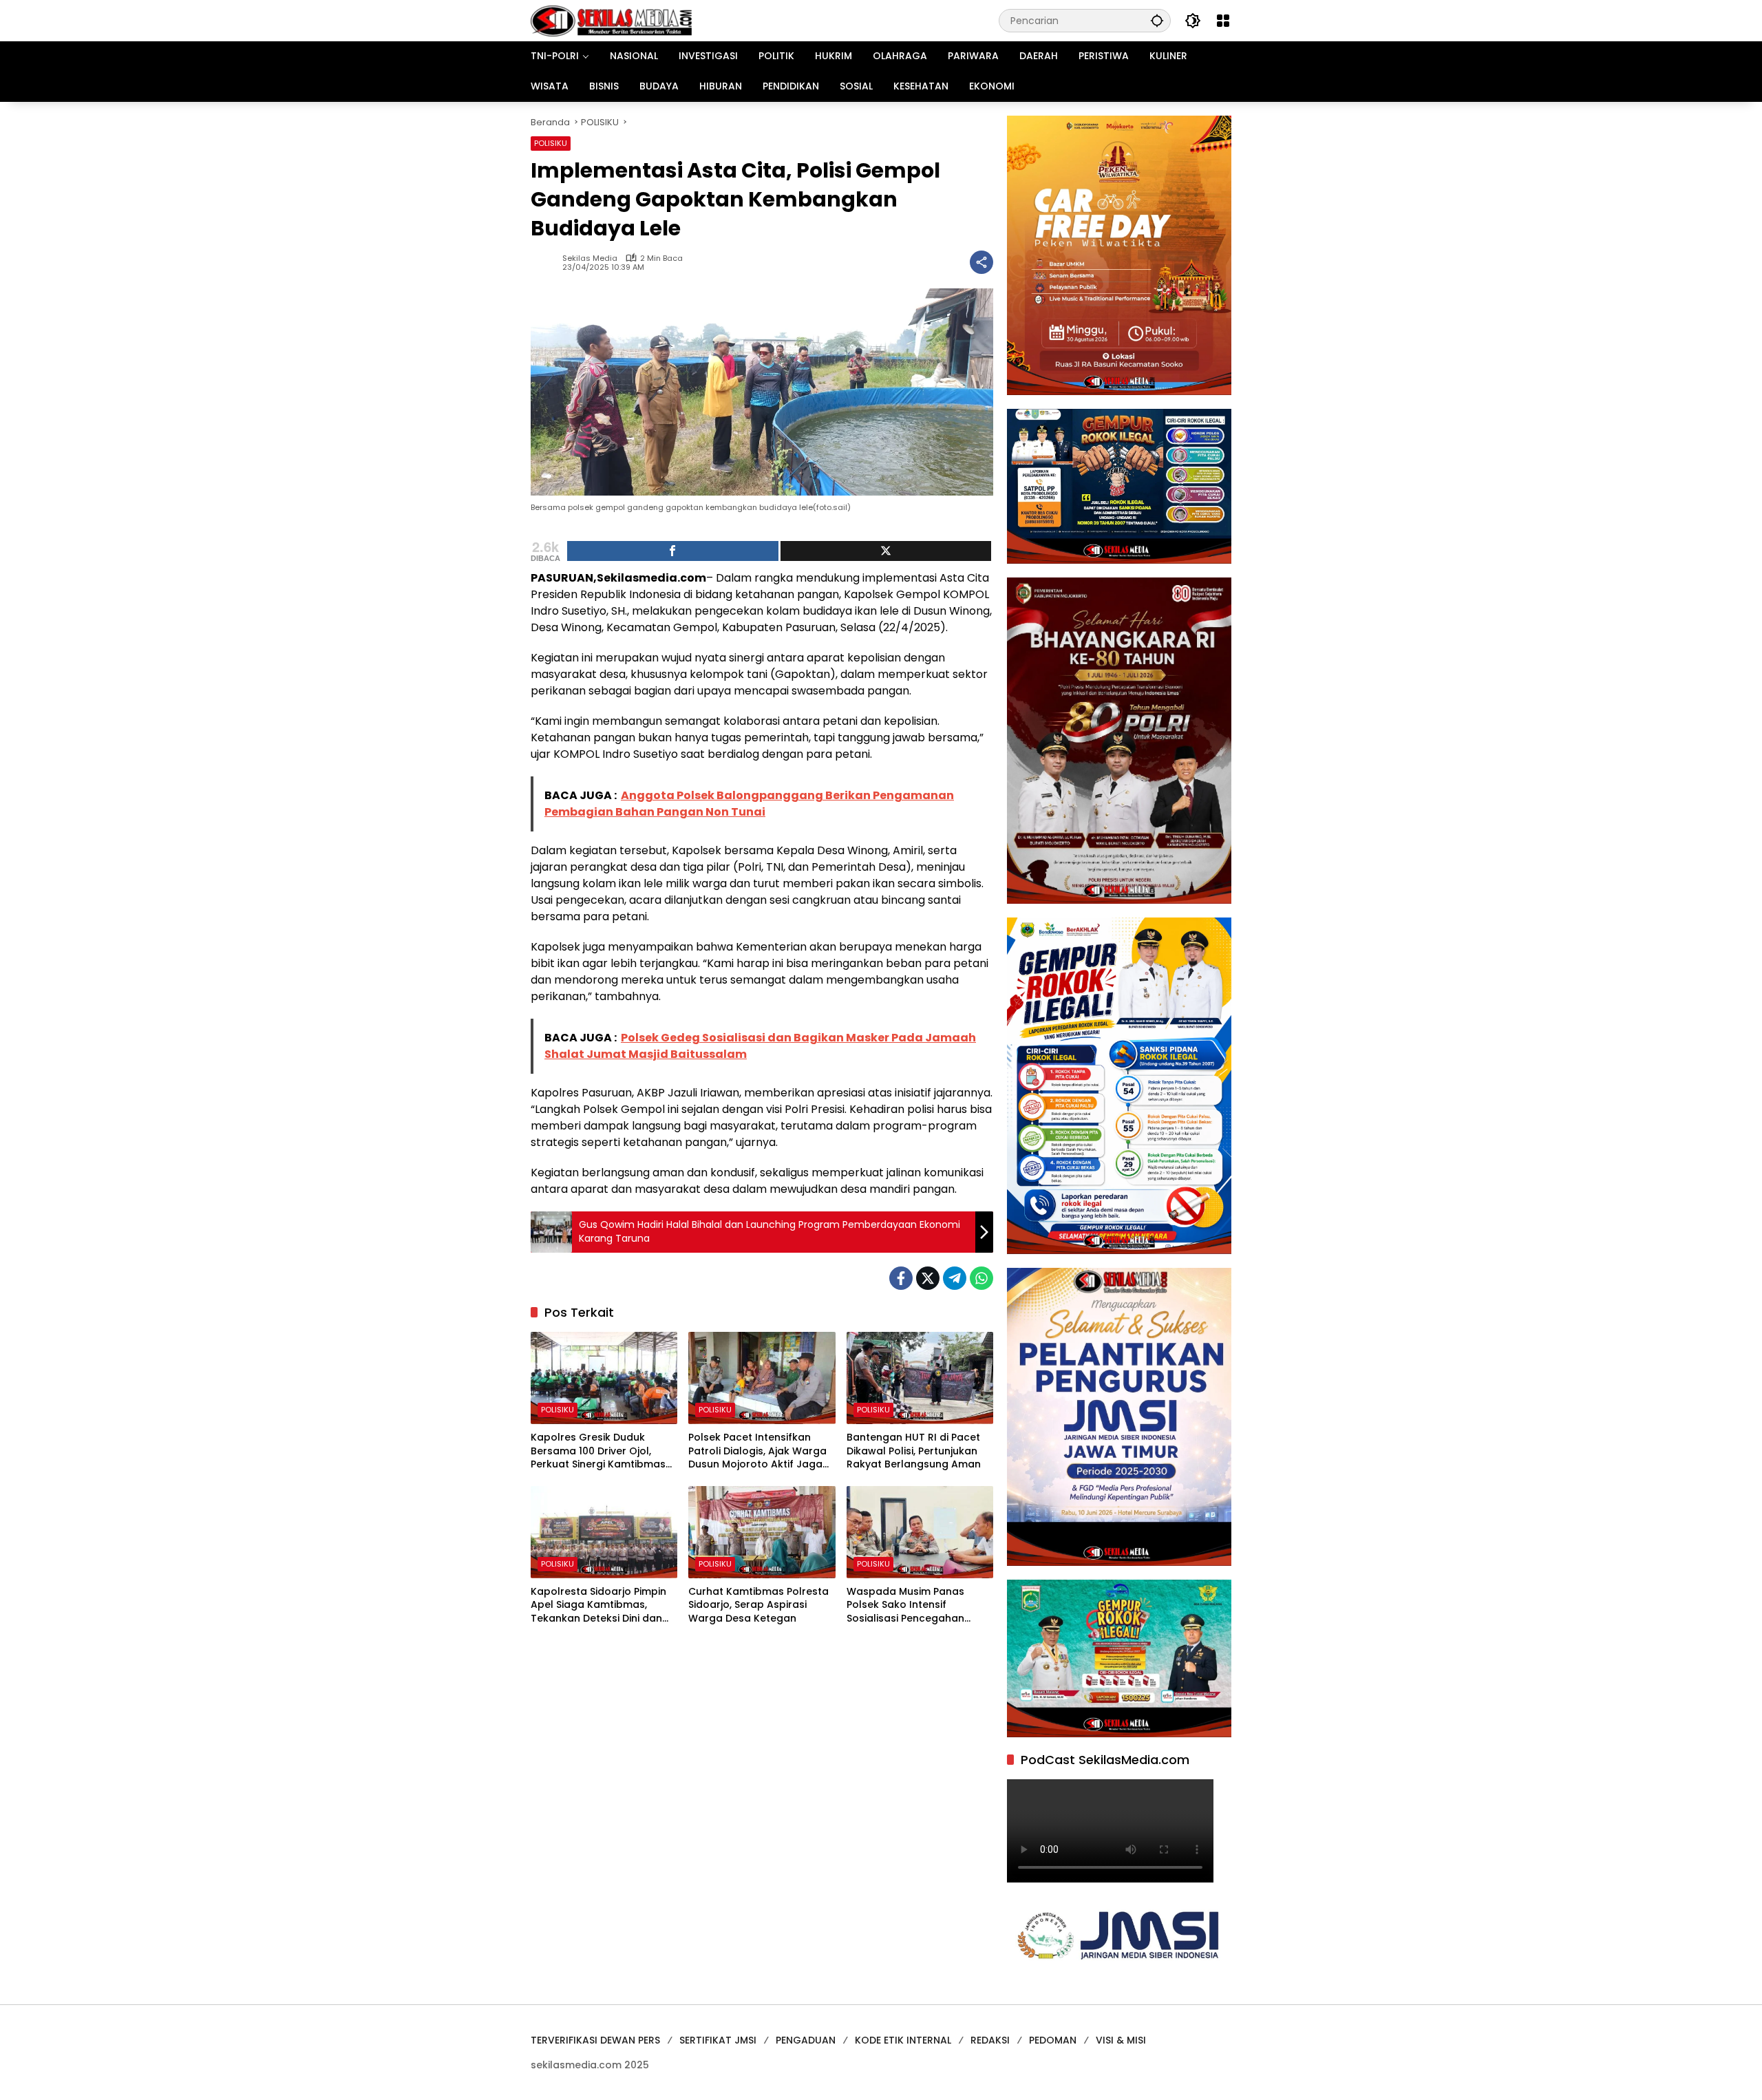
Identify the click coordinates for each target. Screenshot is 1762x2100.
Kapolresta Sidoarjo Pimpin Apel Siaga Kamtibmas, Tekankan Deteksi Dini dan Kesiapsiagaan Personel (598, 1605)
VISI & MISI (1121, 2040)
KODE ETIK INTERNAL (903, 2040)
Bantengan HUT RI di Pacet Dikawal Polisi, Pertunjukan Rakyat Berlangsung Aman (914, 1451)
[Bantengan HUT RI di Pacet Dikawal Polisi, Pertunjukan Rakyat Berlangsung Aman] (920, 1378)
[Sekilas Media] (611, 20)
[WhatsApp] (981, 1278)
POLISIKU (551, 143)
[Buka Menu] (1223, 21)
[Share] (673, 551)
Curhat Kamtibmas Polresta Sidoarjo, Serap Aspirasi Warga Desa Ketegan (758, 1605)
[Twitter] (928, 1278)
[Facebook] (901, 1278)
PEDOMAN (1053, 2040)
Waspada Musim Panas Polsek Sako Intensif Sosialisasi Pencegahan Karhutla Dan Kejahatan (907, 1605)
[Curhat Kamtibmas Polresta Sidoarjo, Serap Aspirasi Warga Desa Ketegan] (762, 1532)
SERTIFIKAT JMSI (718, 2040)
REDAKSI (990, 2040)
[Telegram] (955, 1278)
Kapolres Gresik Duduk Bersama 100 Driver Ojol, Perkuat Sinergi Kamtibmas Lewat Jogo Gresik (598, 1451)
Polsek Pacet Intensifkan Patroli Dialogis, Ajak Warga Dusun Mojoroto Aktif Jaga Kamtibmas (757, 1451)
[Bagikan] (981, 262)
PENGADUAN (806, 2040)
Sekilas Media (590, 258)
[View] (886, 551)
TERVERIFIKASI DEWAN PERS (595, 2040)
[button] (1157, 20)
